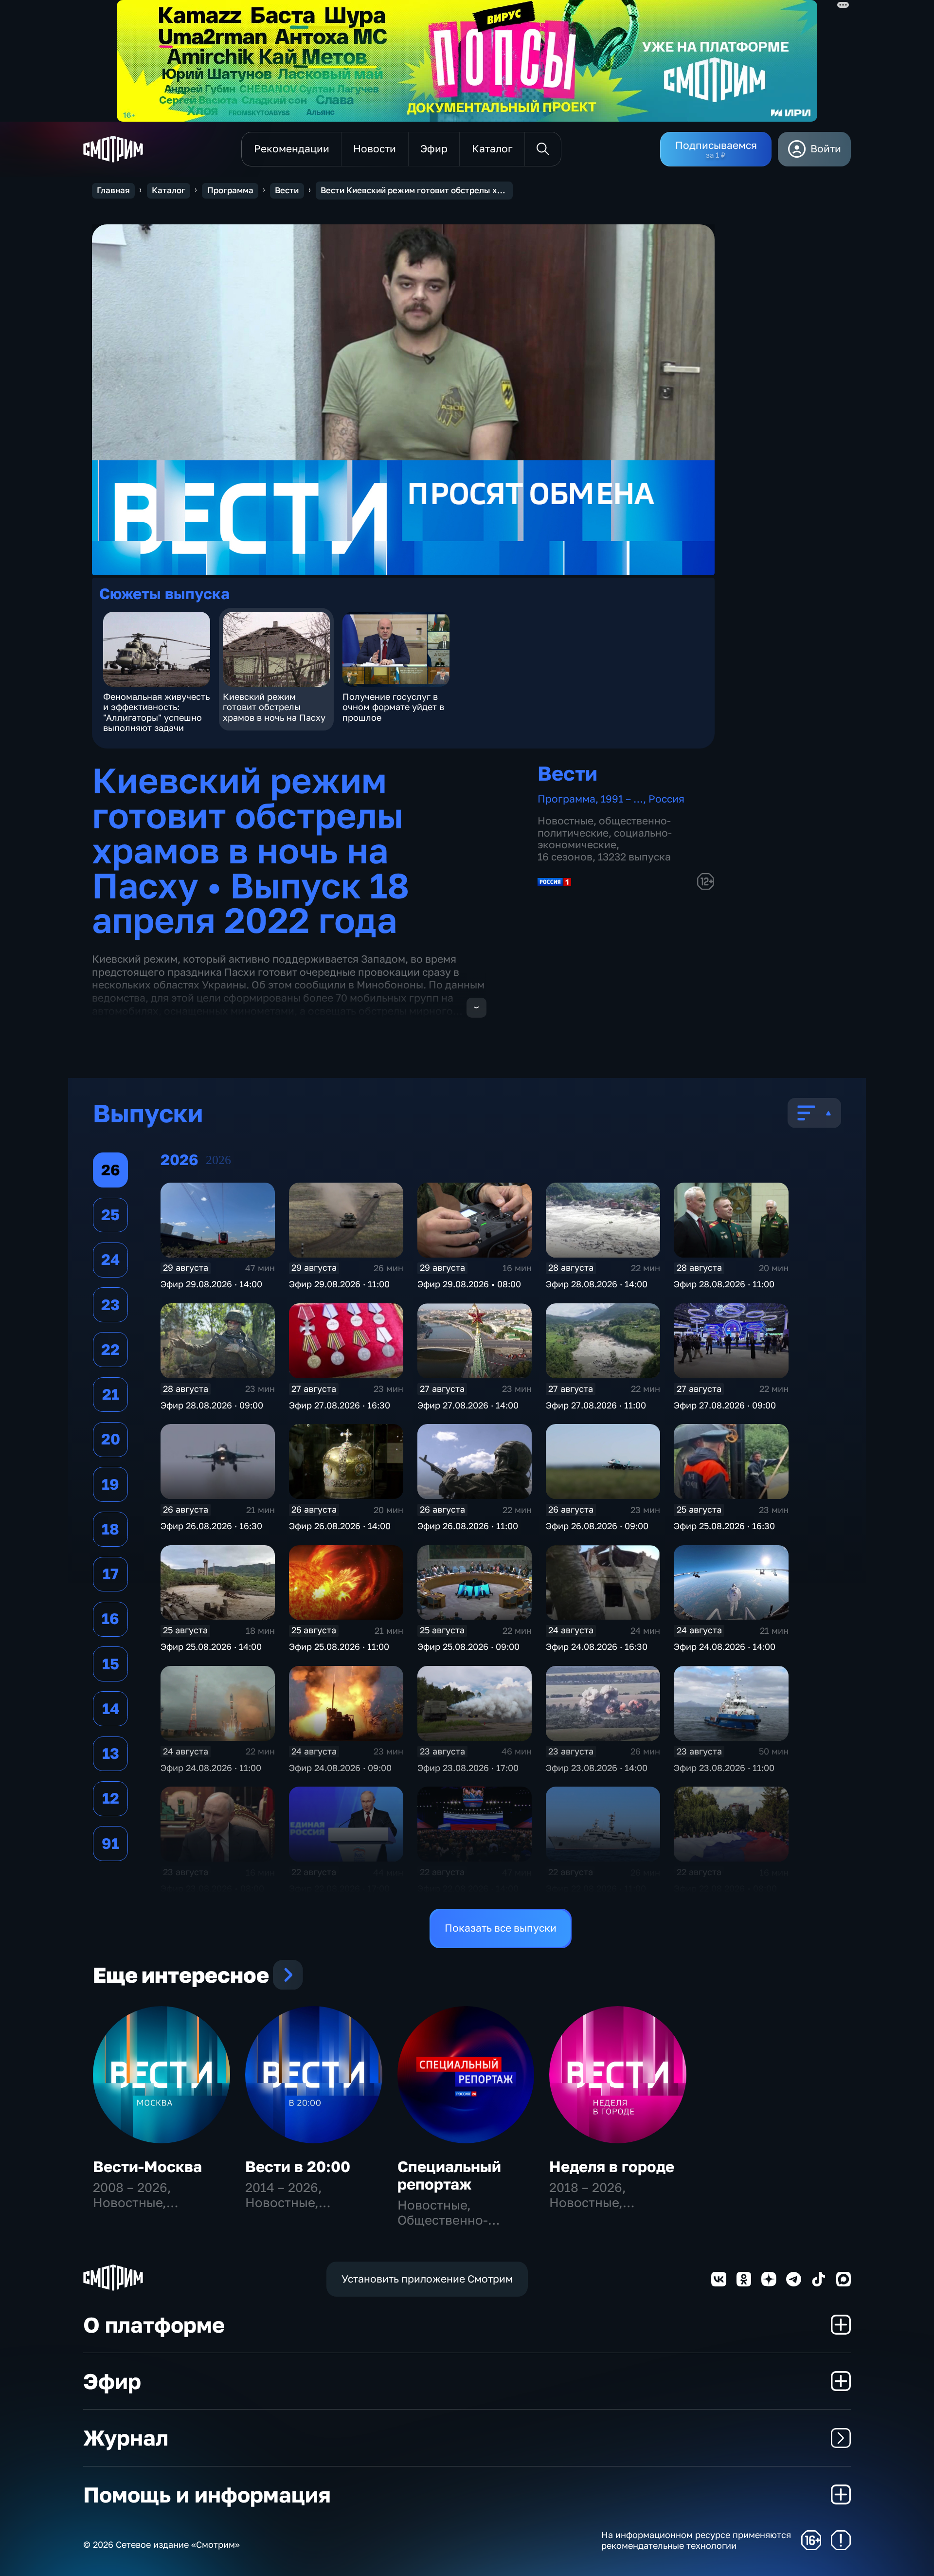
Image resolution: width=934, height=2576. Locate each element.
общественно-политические (604, 827)
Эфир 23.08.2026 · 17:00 (468, 1768)
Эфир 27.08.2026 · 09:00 (725, 1405)
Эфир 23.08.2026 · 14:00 (597, 1768)
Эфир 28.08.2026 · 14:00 (597, 1284)
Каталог (169, 190)
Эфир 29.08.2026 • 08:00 (469, 1284)
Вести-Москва (147, 2166)
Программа (230, 190)
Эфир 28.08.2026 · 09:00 (212, 1405)
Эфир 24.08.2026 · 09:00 (340, 1768)
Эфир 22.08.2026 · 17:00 (339, 1888)
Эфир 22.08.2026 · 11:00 (596, 1888)
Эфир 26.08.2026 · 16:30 (211, 1526)
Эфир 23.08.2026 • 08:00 (212, 1888)
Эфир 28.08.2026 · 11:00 (724, 1284)
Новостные (566, 821)
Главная (113, 190)
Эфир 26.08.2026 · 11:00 (468, 1526)
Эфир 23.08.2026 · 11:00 (724, 1768)
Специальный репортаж (449, 2175)
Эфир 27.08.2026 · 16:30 (340, 1405)
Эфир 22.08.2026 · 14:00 (468, 1888)
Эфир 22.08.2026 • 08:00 (725, 1888)
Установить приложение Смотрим (427, 2279)
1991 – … (622, 799)
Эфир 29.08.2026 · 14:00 (211, 1284)
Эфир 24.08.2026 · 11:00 (211, 1768)
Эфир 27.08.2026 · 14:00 (468, 1405)
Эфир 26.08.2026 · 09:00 (597, 1526)
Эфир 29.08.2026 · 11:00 (339, 1284)
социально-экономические (605, 839)
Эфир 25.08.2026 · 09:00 (468, 1646)
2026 (218, 1160)
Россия (666, 799)
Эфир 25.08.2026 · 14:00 (211, 1646)
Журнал (126, 2438)
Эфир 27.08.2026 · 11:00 (596, 1405)
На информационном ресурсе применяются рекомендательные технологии (696, 2540)
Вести (287, 190)
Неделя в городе (612, 2166)
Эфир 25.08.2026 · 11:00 (339, 1646)
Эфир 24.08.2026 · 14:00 (725, 1646)
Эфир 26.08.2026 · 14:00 (340, 1526)
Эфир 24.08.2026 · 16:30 (597, 1646)
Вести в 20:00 (298, 2166)
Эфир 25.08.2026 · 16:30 (724, 1526)
